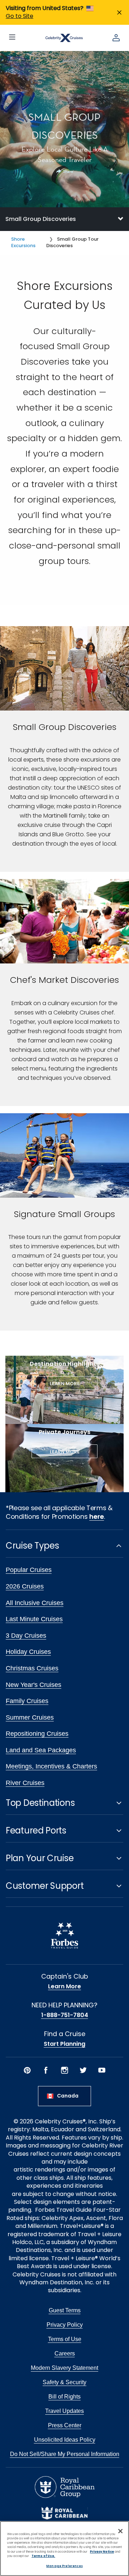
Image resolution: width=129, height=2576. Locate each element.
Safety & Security (64, 2382)
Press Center (65, 2425)
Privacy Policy (65, 2325)
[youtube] (102, 2070)
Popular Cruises (29, 1570)
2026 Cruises (25, 1586)
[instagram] (64, 2070)
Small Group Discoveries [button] (41, 219)
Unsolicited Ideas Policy (65, 2440)
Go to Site (20, 16)
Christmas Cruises (32, 1668)
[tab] (64, 219)
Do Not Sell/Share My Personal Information (65, 2454)
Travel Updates (64, 2411)
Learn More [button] (65, 1384)
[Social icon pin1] (27, 2070)
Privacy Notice (102, 2552)
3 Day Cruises (26, 1636)
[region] (64, 2549)
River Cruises (25, 1783)
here (97, 1516)
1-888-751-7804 (65, 2015)
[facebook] (46, 2070)
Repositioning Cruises (37, 1734)
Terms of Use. (43, 2556)
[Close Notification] (119, 12)
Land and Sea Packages (41, 1750)
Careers (65, 2353)
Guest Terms (65, 2310)
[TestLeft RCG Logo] (65, 2487)
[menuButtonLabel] (12, 38)
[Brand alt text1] (64, 2513)
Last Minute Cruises (34, 1619)
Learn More (64, 1987)
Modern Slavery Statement (64, 2368)
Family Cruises (27, 1701)
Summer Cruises (30, 1717)
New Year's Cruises (34, 1685)
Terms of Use (65, 2339)
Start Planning (64, 2044)
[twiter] (83, 2070)
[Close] (120, 2531)
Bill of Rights (64, 2397)
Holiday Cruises (28, 1652)
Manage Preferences (64, 2566)
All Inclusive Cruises (35, 1603)
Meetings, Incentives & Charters (51, 1766)
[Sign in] (116, 38)
